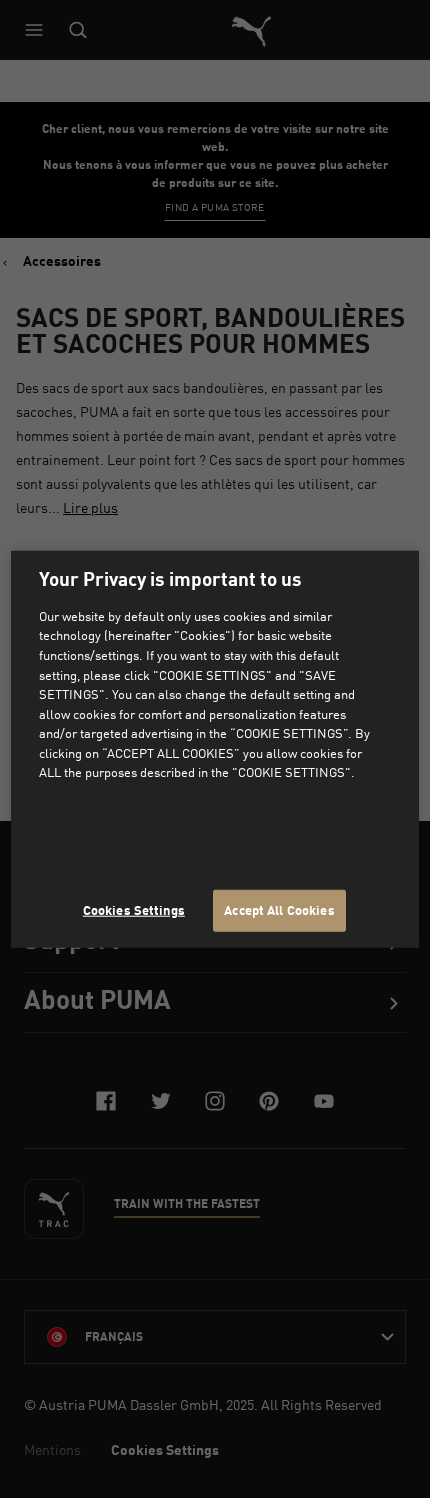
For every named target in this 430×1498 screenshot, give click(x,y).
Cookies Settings (134, 910)
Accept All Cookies (279, 910)
